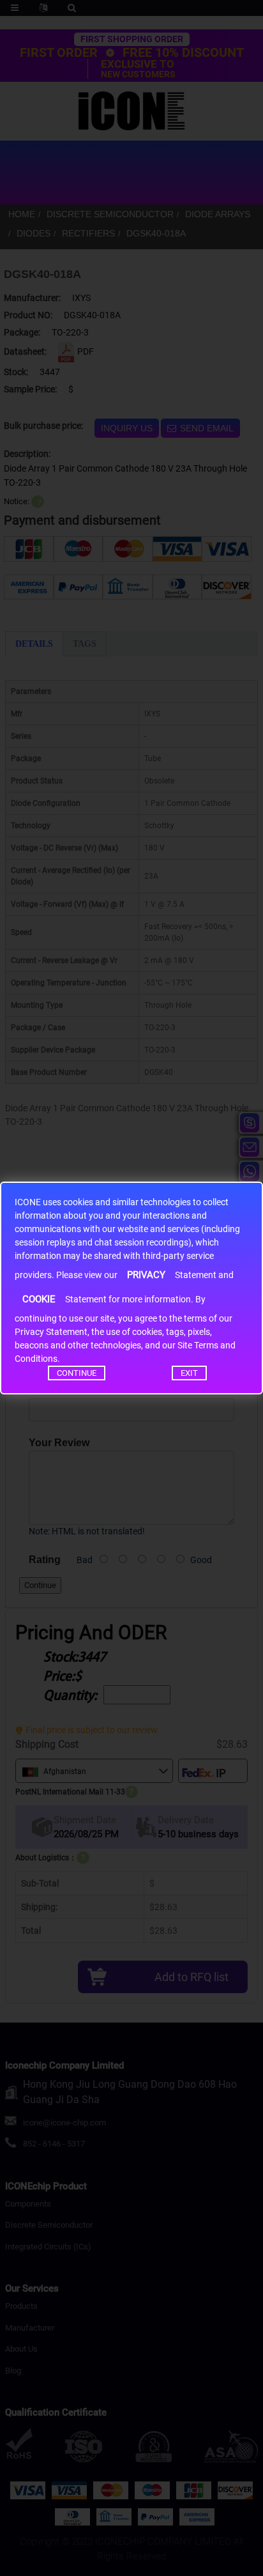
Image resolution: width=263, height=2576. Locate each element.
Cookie (39, 1299)
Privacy (146, 1275)
